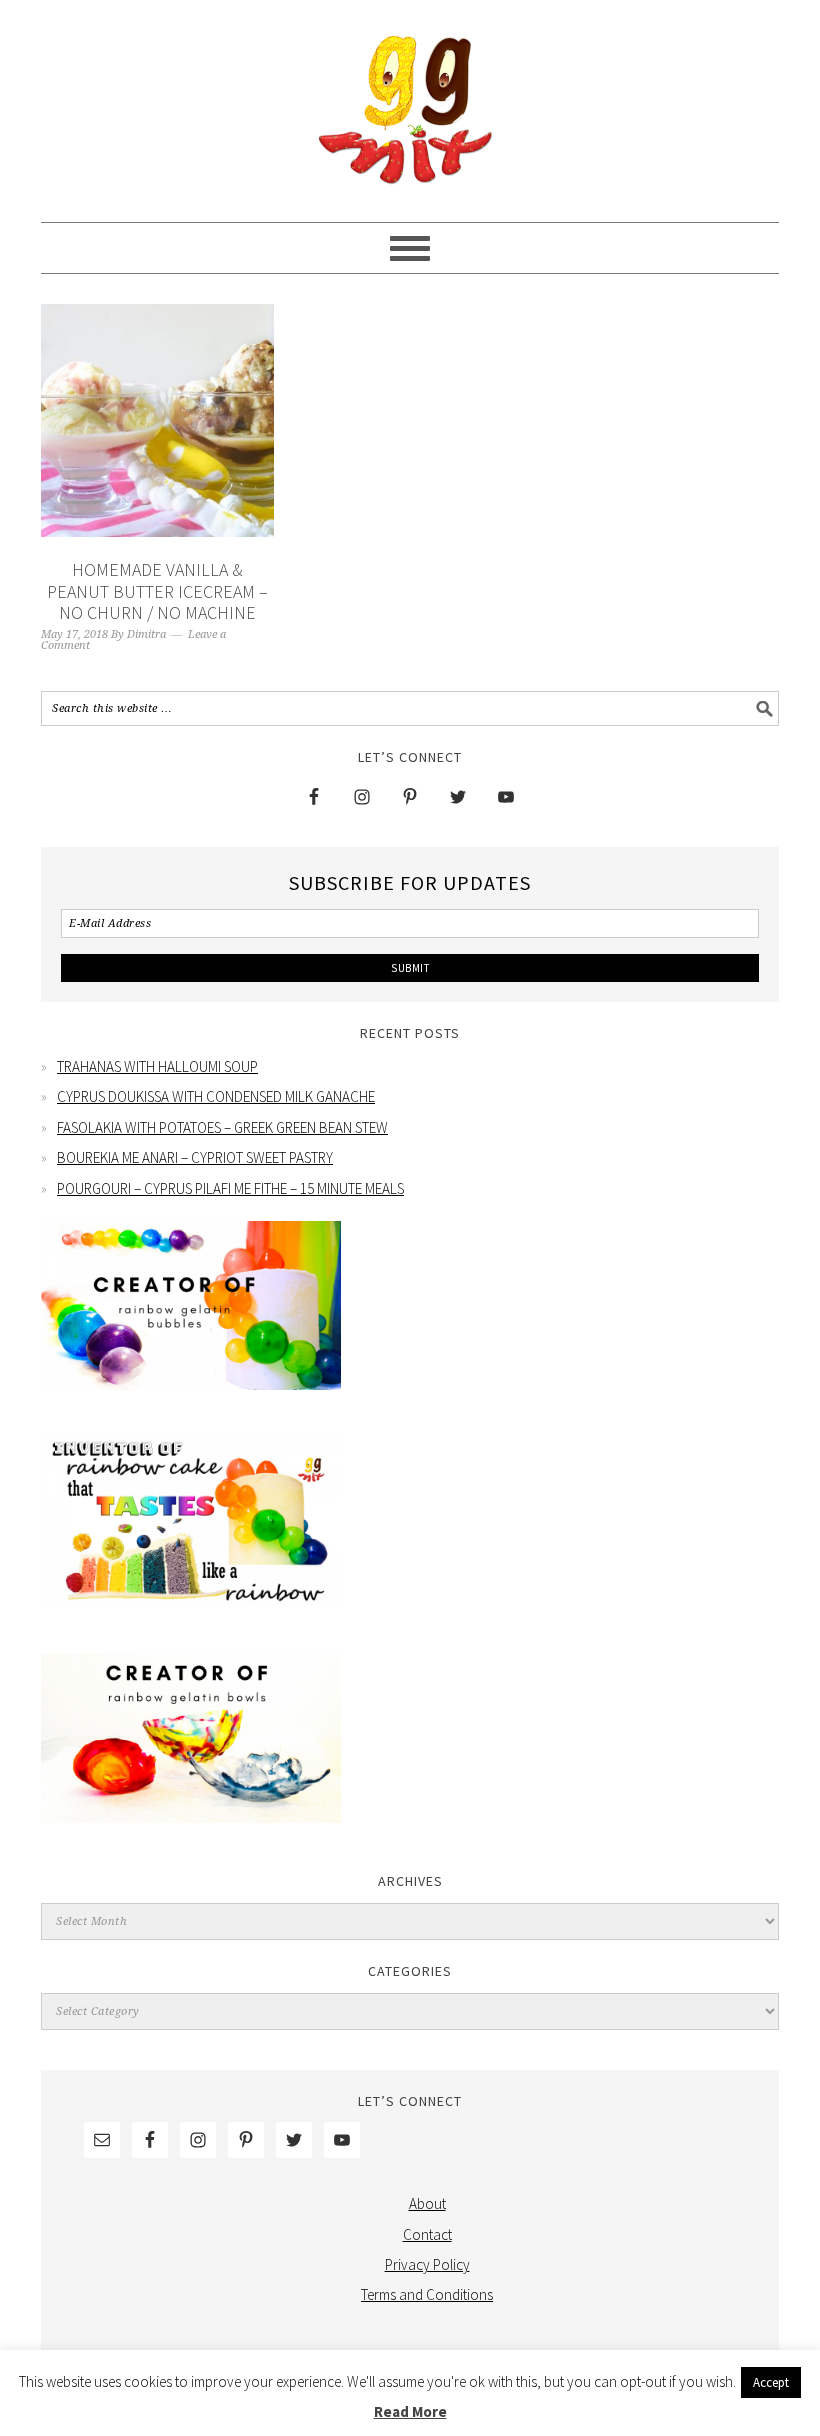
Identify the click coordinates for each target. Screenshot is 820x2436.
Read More (410, 2411)
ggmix (410, 102)
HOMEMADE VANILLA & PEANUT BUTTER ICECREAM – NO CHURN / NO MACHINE (157, 591)
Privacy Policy (427, 2264)
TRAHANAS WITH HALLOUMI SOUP (157, 1066)
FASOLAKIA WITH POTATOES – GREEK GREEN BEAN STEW (222, 1127)
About (427, 2203)
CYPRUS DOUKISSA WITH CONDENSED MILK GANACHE (216, 1096)
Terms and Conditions (427, 2294)
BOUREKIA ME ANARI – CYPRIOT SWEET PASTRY (195, 1157)
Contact (427, 2234)
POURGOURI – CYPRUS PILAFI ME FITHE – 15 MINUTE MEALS (230, 1188)
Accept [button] (771, 2382)
